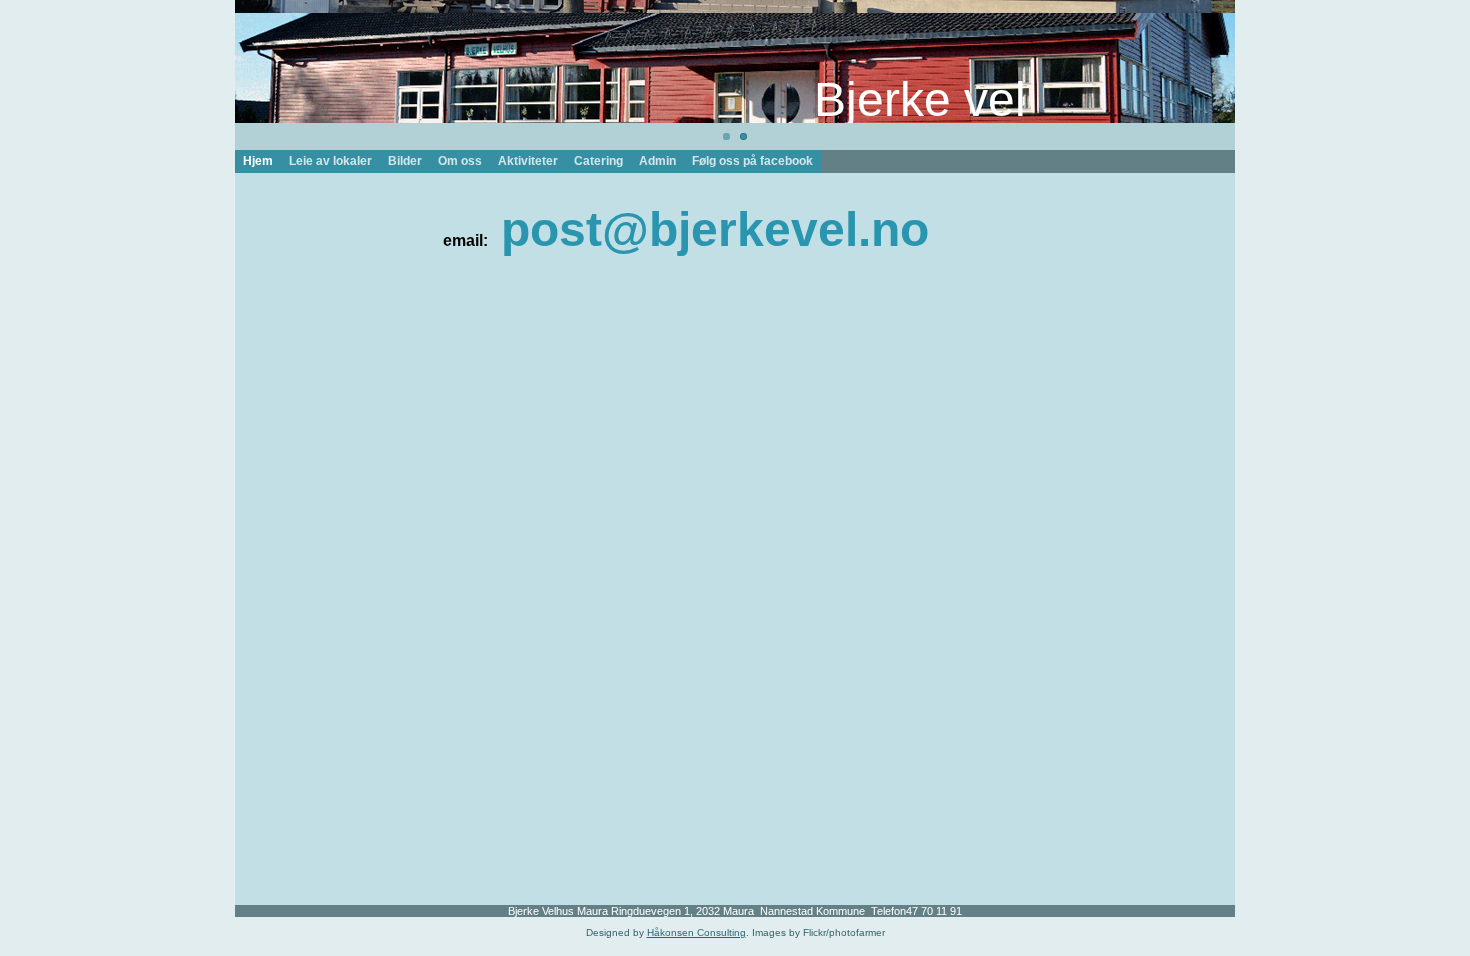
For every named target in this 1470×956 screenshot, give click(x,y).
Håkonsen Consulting (696, 932)
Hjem (258, 161)
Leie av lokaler (330, 161)
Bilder (405, 161)
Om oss (460, 161)
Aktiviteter (528, 161)
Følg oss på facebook (752, 161)
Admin (657, 161)
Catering (598, 161)
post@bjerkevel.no (715, 229)
